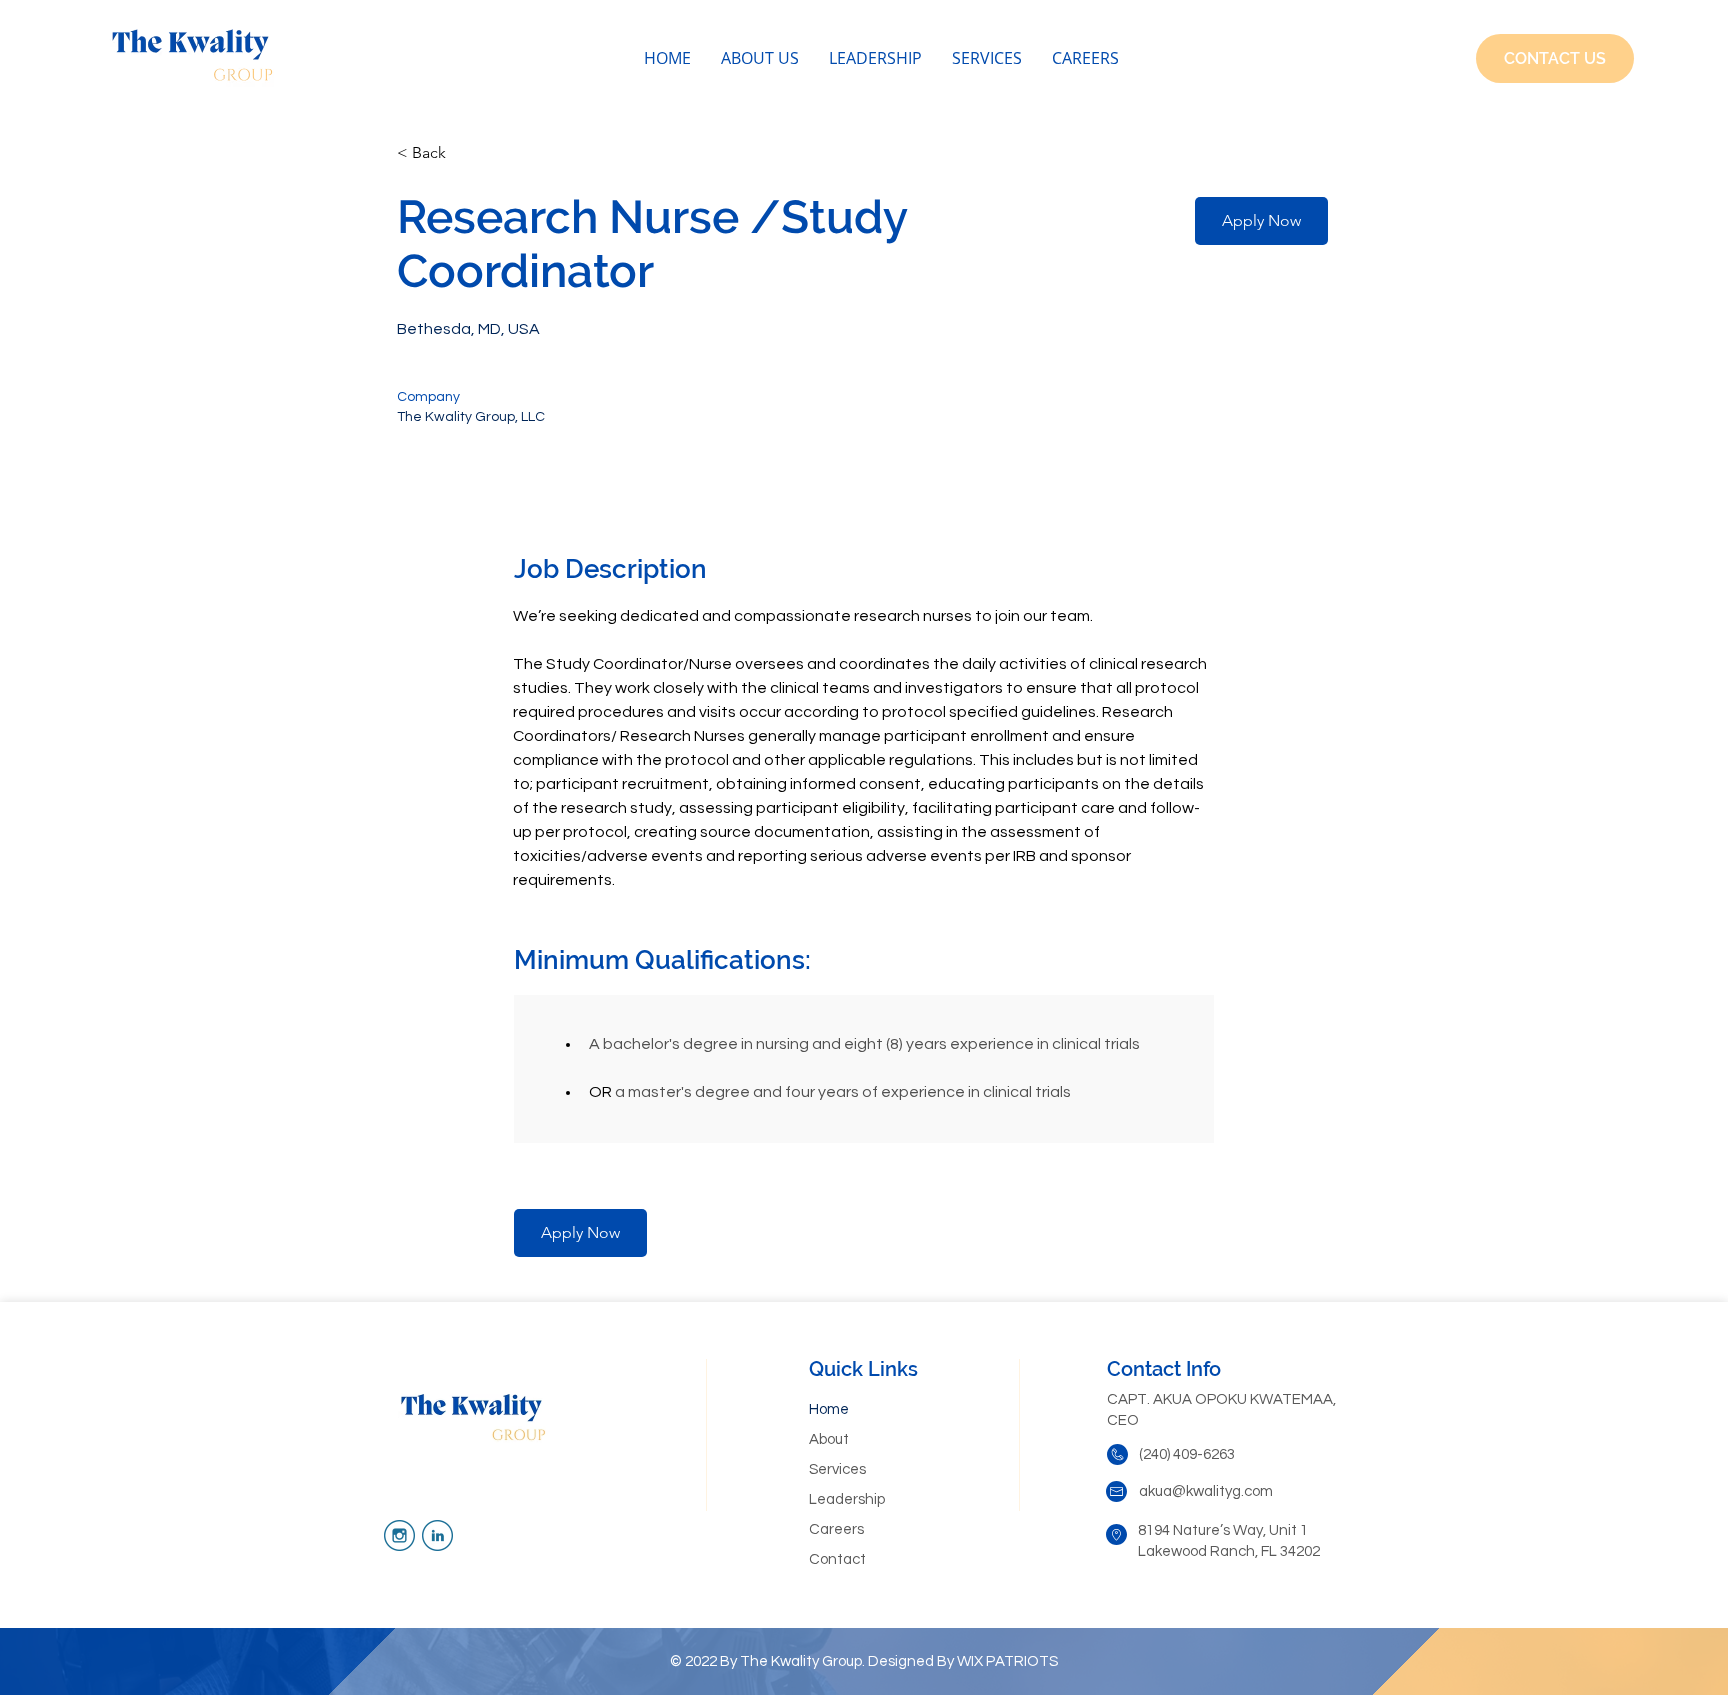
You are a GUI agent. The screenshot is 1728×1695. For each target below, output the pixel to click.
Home (829, 1409)
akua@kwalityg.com (1206, 1491)
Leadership (847, 1499)
